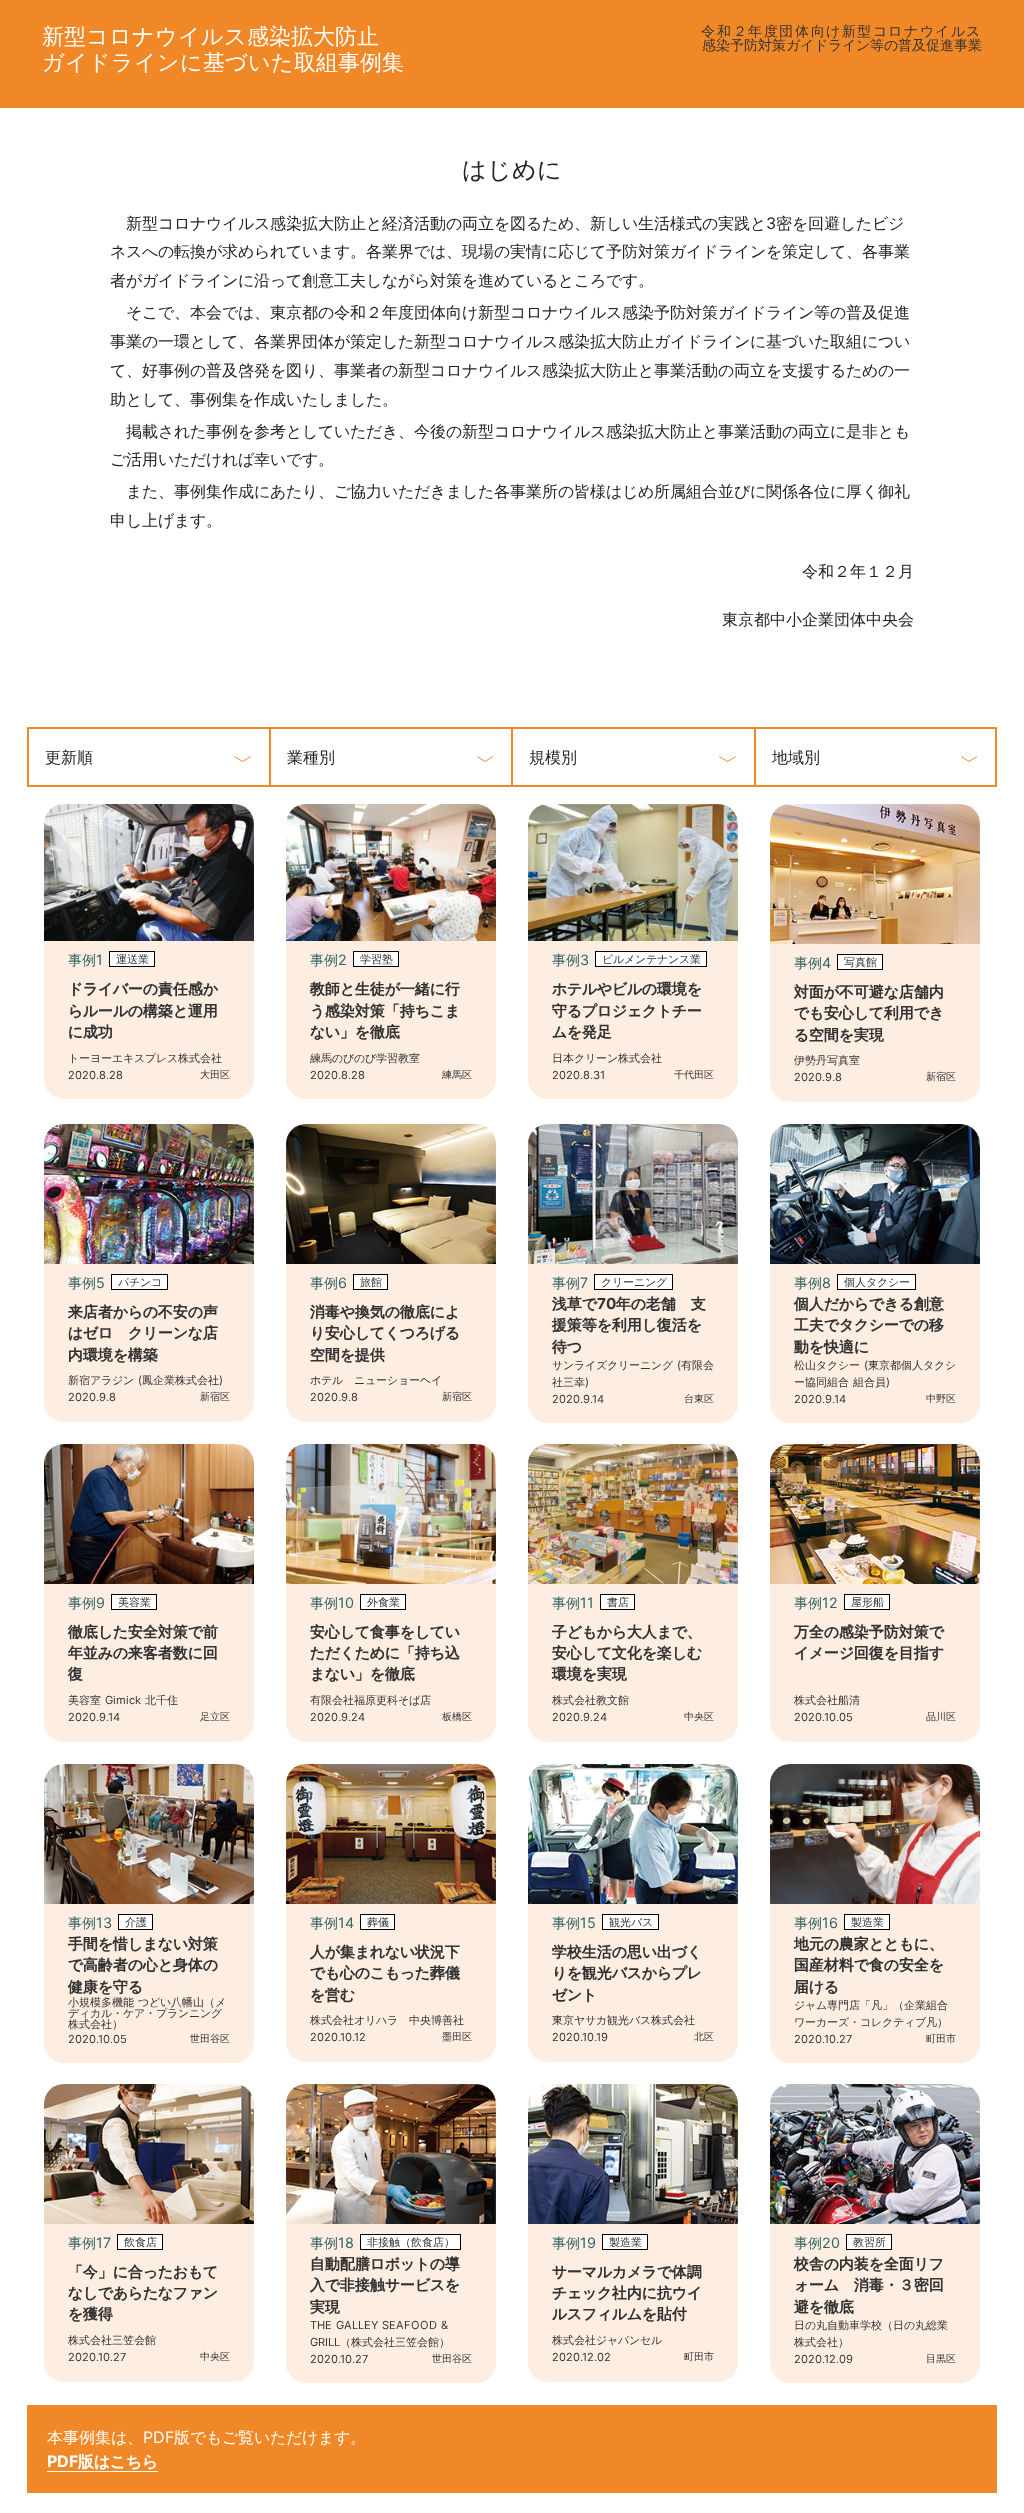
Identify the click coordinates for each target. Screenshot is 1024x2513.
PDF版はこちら (102, 2461)
